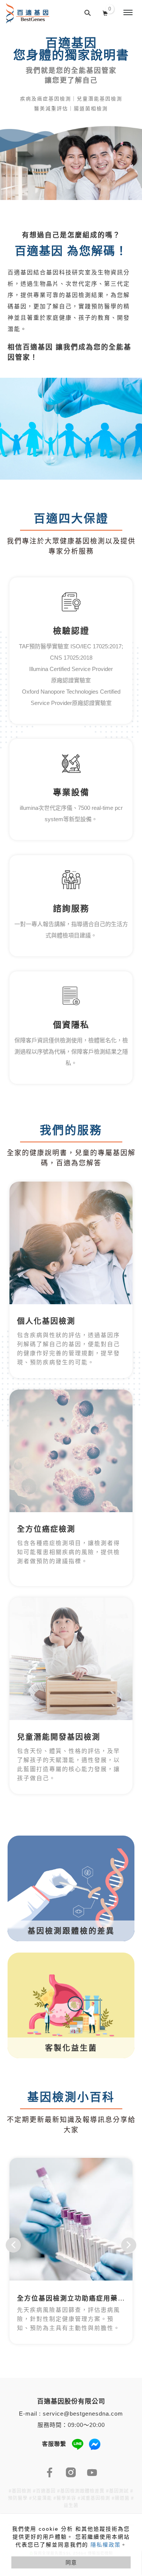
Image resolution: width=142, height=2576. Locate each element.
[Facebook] (50, 2473)
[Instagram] (71, 2473)
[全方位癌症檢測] (71, 1451)
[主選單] (128, 13)
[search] (88, 13)
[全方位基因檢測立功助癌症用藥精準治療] (71, 2219)
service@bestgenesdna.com (83, 2414)
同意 (71, 2562)
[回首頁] (27, 13)
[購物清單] (105, 12)
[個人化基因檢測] (71, 1243)
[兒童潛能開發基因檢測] (71, 1659)
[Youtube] (92, 2473)
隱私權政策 (106, 2545)
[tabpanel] (71, 115)
